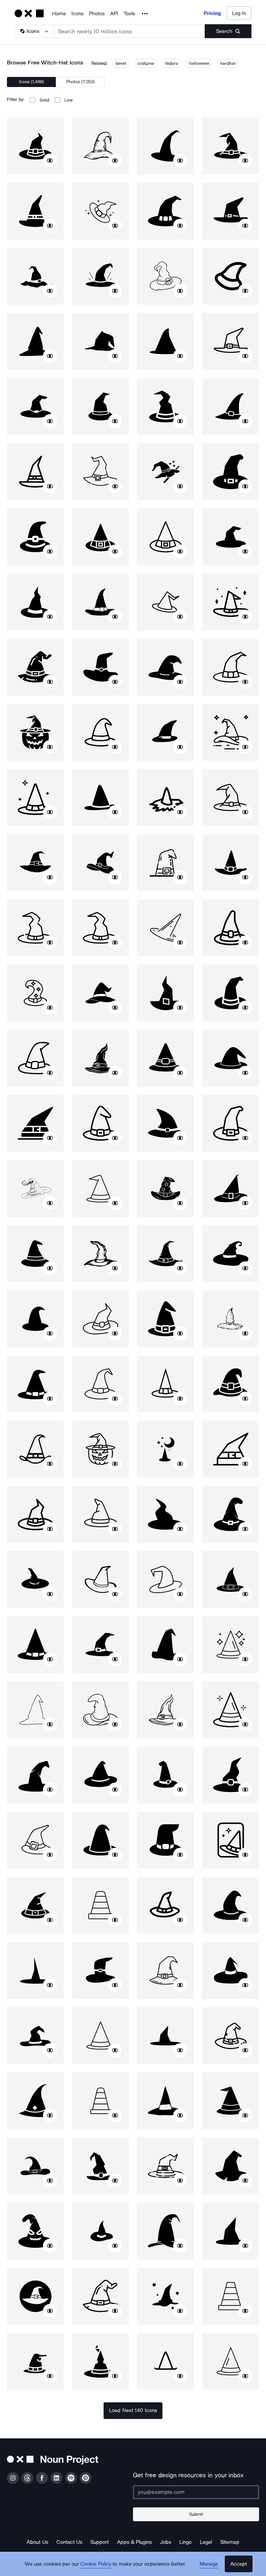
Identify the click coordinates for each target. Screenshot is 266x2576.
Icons (77, 14)
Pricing (212, 13)
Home (59, 14)
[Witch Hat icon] (35, 146)
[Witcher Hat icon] (100, 732)
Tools (129, 14)
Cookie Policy (96, 2564)
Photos (97, 14)
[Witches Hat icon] (35, 276)
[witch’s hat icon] (100, 1775)
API (114, 14)
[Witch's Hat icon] (100, 146)
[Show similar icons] (50, 160)
